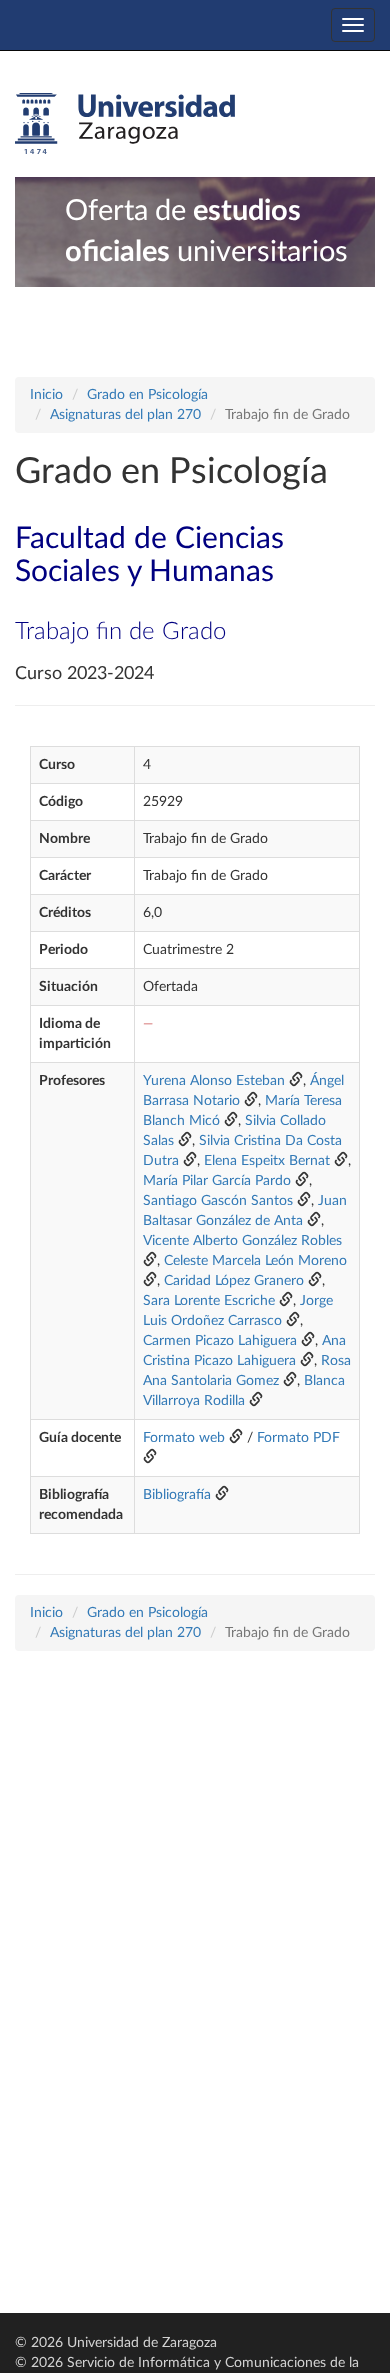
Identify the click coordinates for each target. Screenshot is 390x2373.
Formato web (184, 1438)
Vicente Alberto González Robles (242, 1241)
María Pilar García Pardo (217, 1181)
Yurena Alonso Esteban (214, 1081)
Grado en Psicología (147, 395)
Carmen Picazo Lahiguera (220, 1341)
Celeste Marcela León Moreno (255, 1261)
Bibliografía (177, 1495)
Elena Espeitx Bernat (267, 1161)
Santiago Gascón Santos (218, 1201)
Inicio (46, 395)
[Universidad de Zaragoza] (125, 124)
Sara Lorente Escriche (209, 1301)
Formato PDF (298, 1438)
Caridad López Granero (234, 1281)
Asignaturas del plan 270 (125, 415)
